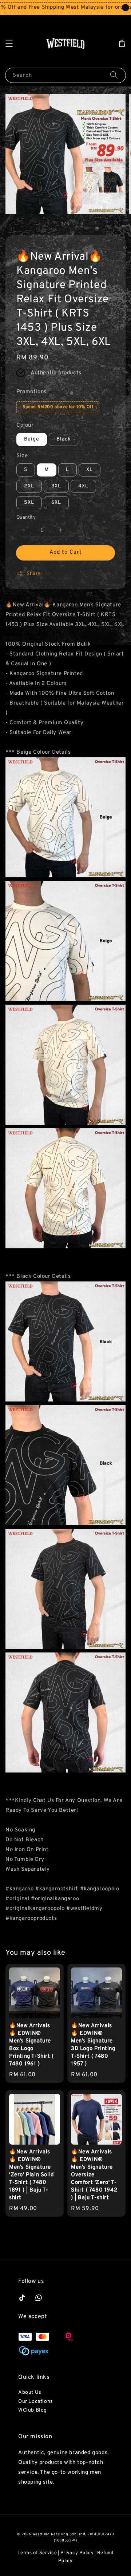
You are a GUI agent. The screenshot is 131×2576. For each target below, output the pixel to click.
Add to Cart (66, 552)
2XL (29, 486)
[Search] (114, 75)
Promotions (31, 392)
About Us (30, 2392)
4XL (83, 486)
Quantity (26, 518)
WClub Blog (33, 2410)
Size (22, 456)
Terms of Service (37, 2553)
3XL (56, 486)
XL (90, 470)
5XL (29, 503)
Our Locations (36, 2402)
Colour (25, 425)
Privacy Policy (77, 2553)
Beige (32, 439)
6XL (56, 503)
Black (63, 439)
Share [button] (34, 574)
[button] (9, 43)
